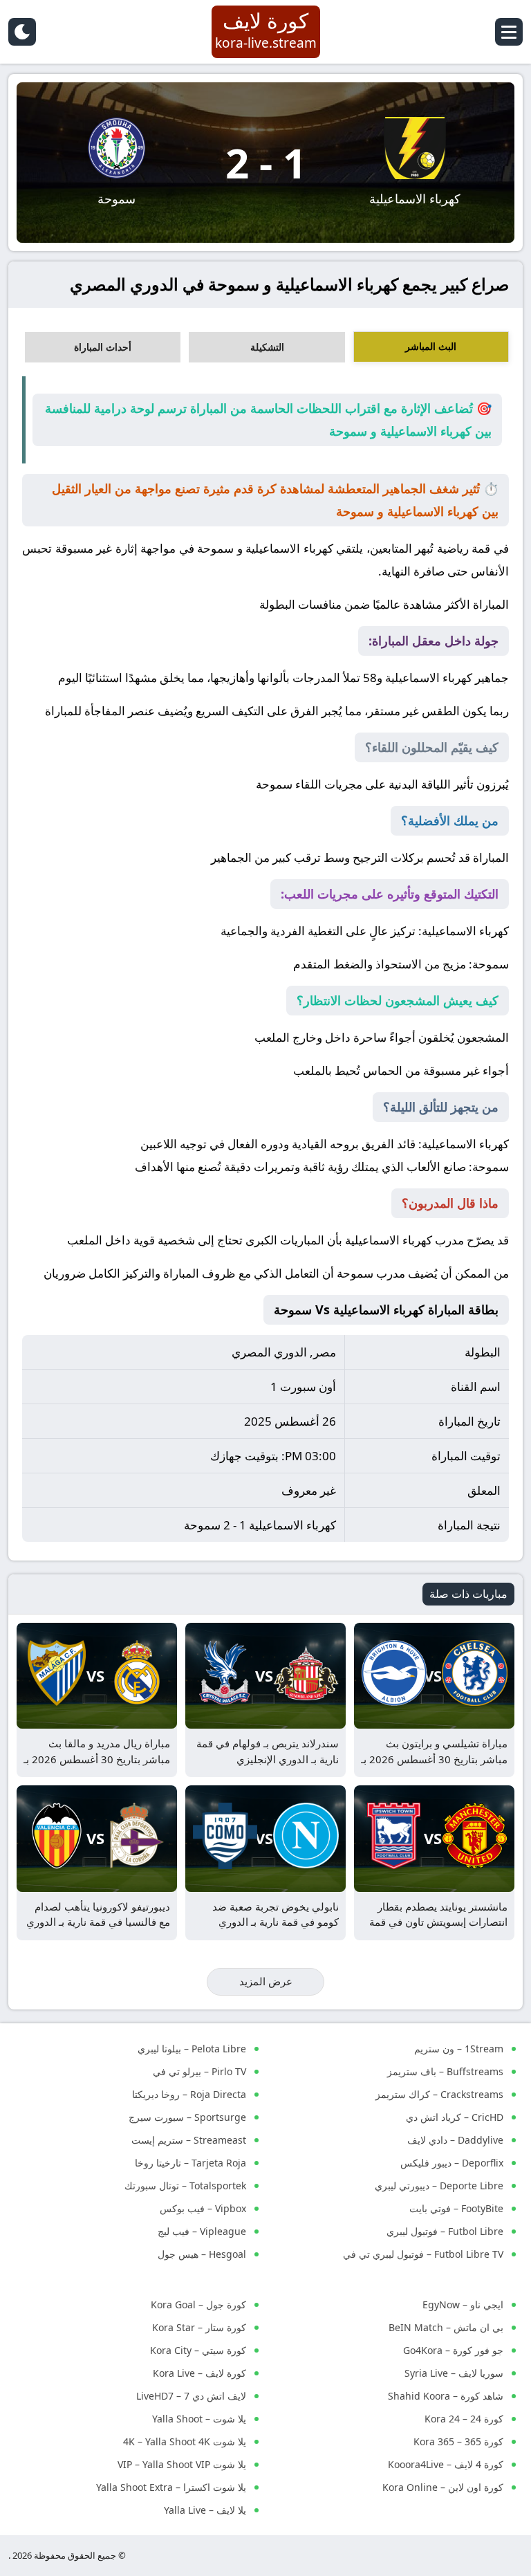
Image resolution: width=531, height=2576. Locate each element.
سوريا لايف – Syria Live (454, 2373)
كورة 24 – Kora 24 (464, 2419)
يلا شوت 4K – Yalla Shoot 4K (185, 2441)
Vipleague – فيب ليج (202, 2231)
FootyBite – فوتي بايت (456, 2208)
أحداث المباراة (103, 347)
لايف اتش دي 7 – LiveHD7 (191, 2396)
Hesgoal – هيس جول (202, 2254)
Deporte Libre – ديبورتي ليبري (439, 2186)
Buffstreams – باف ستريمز (445, 2071)
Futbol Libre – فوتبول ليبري (445, 2231)
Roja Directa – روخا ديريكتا (189, 2094)
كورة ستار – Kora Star (199, 2327)
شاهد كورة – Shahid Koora (446, 2396)
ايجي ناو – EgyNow (463, 2304)
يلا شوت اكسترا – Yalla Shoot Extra (171, 2487)
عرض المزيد (266, 1981)
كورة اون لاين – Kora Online (443, 2487)
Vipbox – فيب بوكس (203, 2208)
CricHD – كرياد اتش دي (455, 2117)
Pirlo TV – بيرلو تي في (199, 2071)
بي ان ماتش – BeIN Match (446, 2327)
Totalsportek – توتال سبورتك (185, 2186)
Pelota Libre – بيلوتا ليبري (192, 2049)
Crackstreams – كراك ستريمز (439, 2094)
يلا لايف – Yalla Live (205, 2510)
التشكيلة (267, 347)
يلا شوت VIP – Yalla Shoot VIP (182, 2464)
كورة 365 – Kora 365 (458, 2441)
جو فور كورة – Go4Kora (453, 2350)
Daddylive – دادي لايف (455, 2140)
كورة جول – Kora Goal (198, 2304)
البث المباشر (431, 346)
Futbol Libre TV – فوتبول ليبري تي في (423, 2254)
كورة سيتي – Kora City (198, 2350)
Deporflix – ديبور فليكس (452, 2163)
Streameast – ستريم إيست (189, 2140)
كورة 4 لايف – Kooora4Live (446, 2464)
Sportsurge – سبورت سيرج (187, 2117)
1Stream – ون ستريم (459, 2049)
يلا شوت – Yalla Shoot (199, 2419)
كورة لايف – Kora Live (199, 2373)
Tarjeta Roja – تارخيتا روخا (190, 2163)
